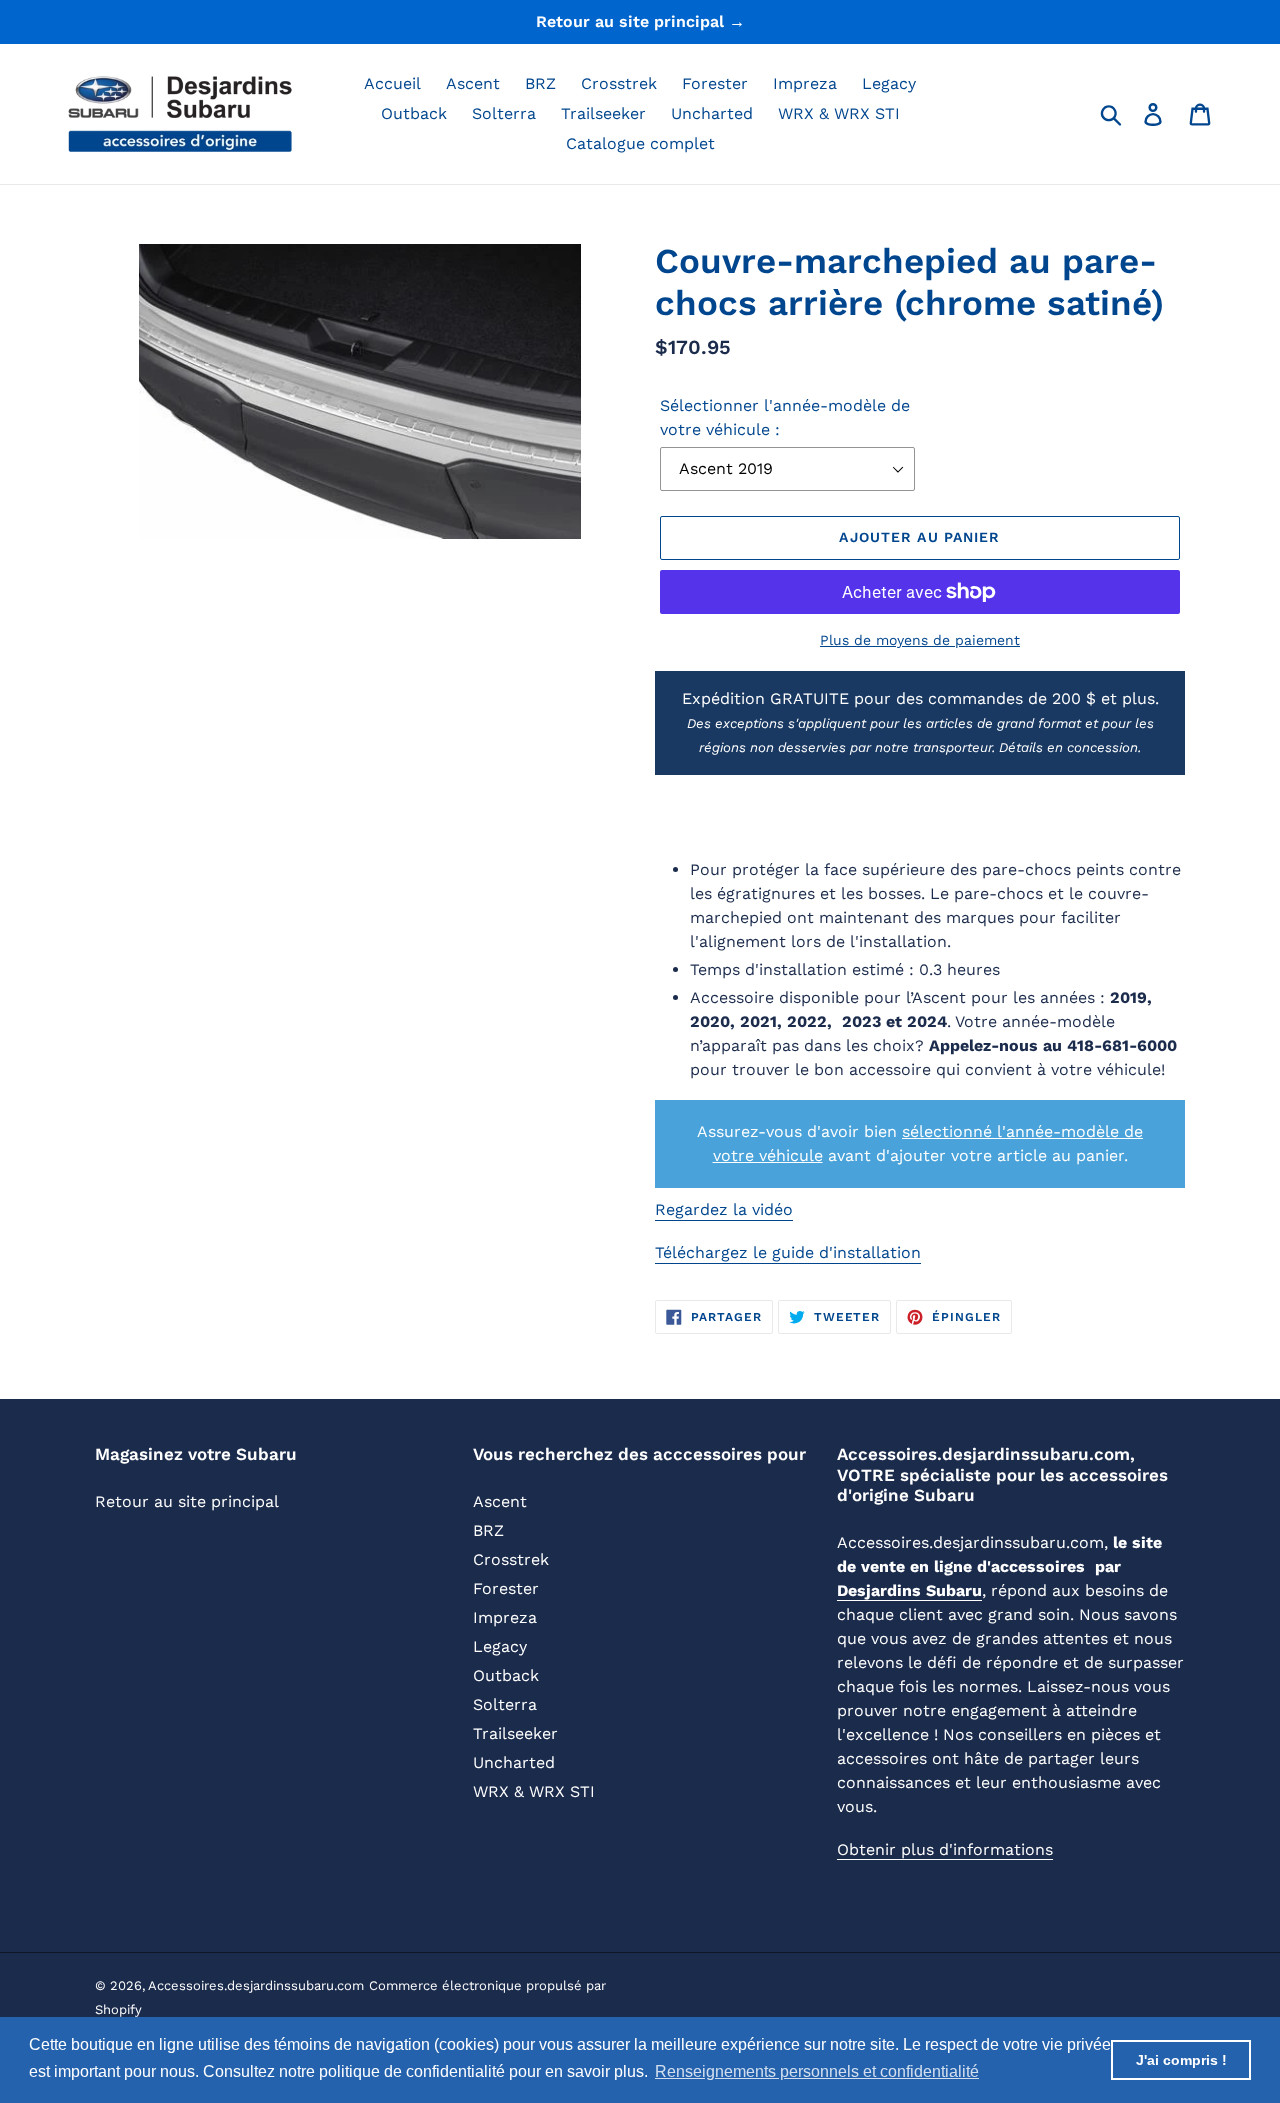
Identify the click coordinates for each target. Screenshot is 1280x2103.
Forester (506, 1588)
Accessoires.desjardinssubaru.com (256, 1985)
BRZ (488, 1530)
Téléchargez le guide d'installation (788, 1252)
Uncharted (514, 1762)
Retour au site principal (187, 1501)
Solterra (505, 1704)
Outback (506, 1675)
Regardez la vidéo (724, 1209)
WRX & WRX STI (534, 1791)
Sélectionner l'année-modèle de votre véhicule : (785, 417)
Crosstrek (511, 1559)
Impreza (505, 1617)
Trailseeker (515, 1733)
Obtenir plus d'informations (945, 1849)
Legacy (500, 1646)
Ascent (500, 1501)
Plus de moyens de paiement (920, 640)
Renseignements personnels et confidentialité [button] (817, 2071)
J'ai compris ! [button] (1181, 2060)
